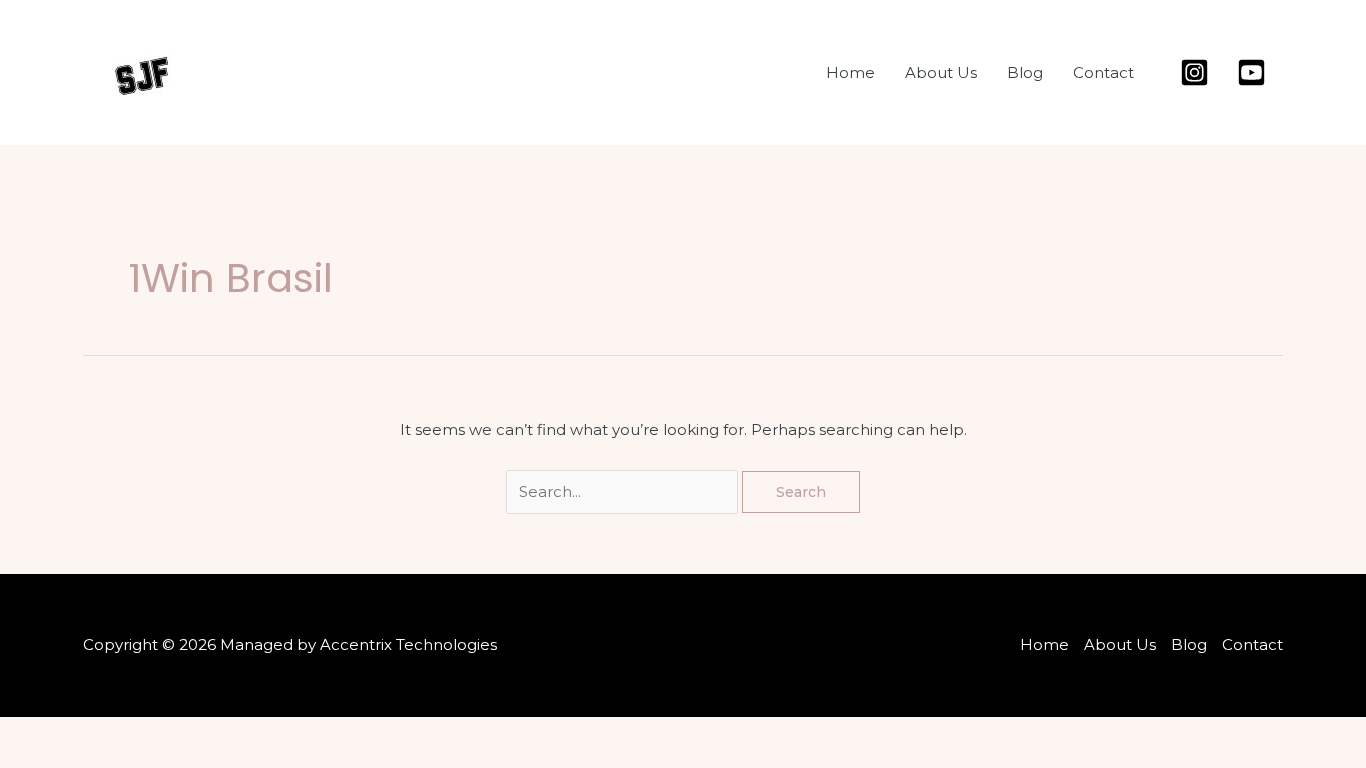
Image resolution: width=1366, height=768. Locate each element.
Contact (1103, 72)
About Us (941, 72)
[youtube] (1254, 72)
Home (850, 72)
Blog (1025, 72)
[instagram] (1197, 72)
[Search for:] (624, 491)
